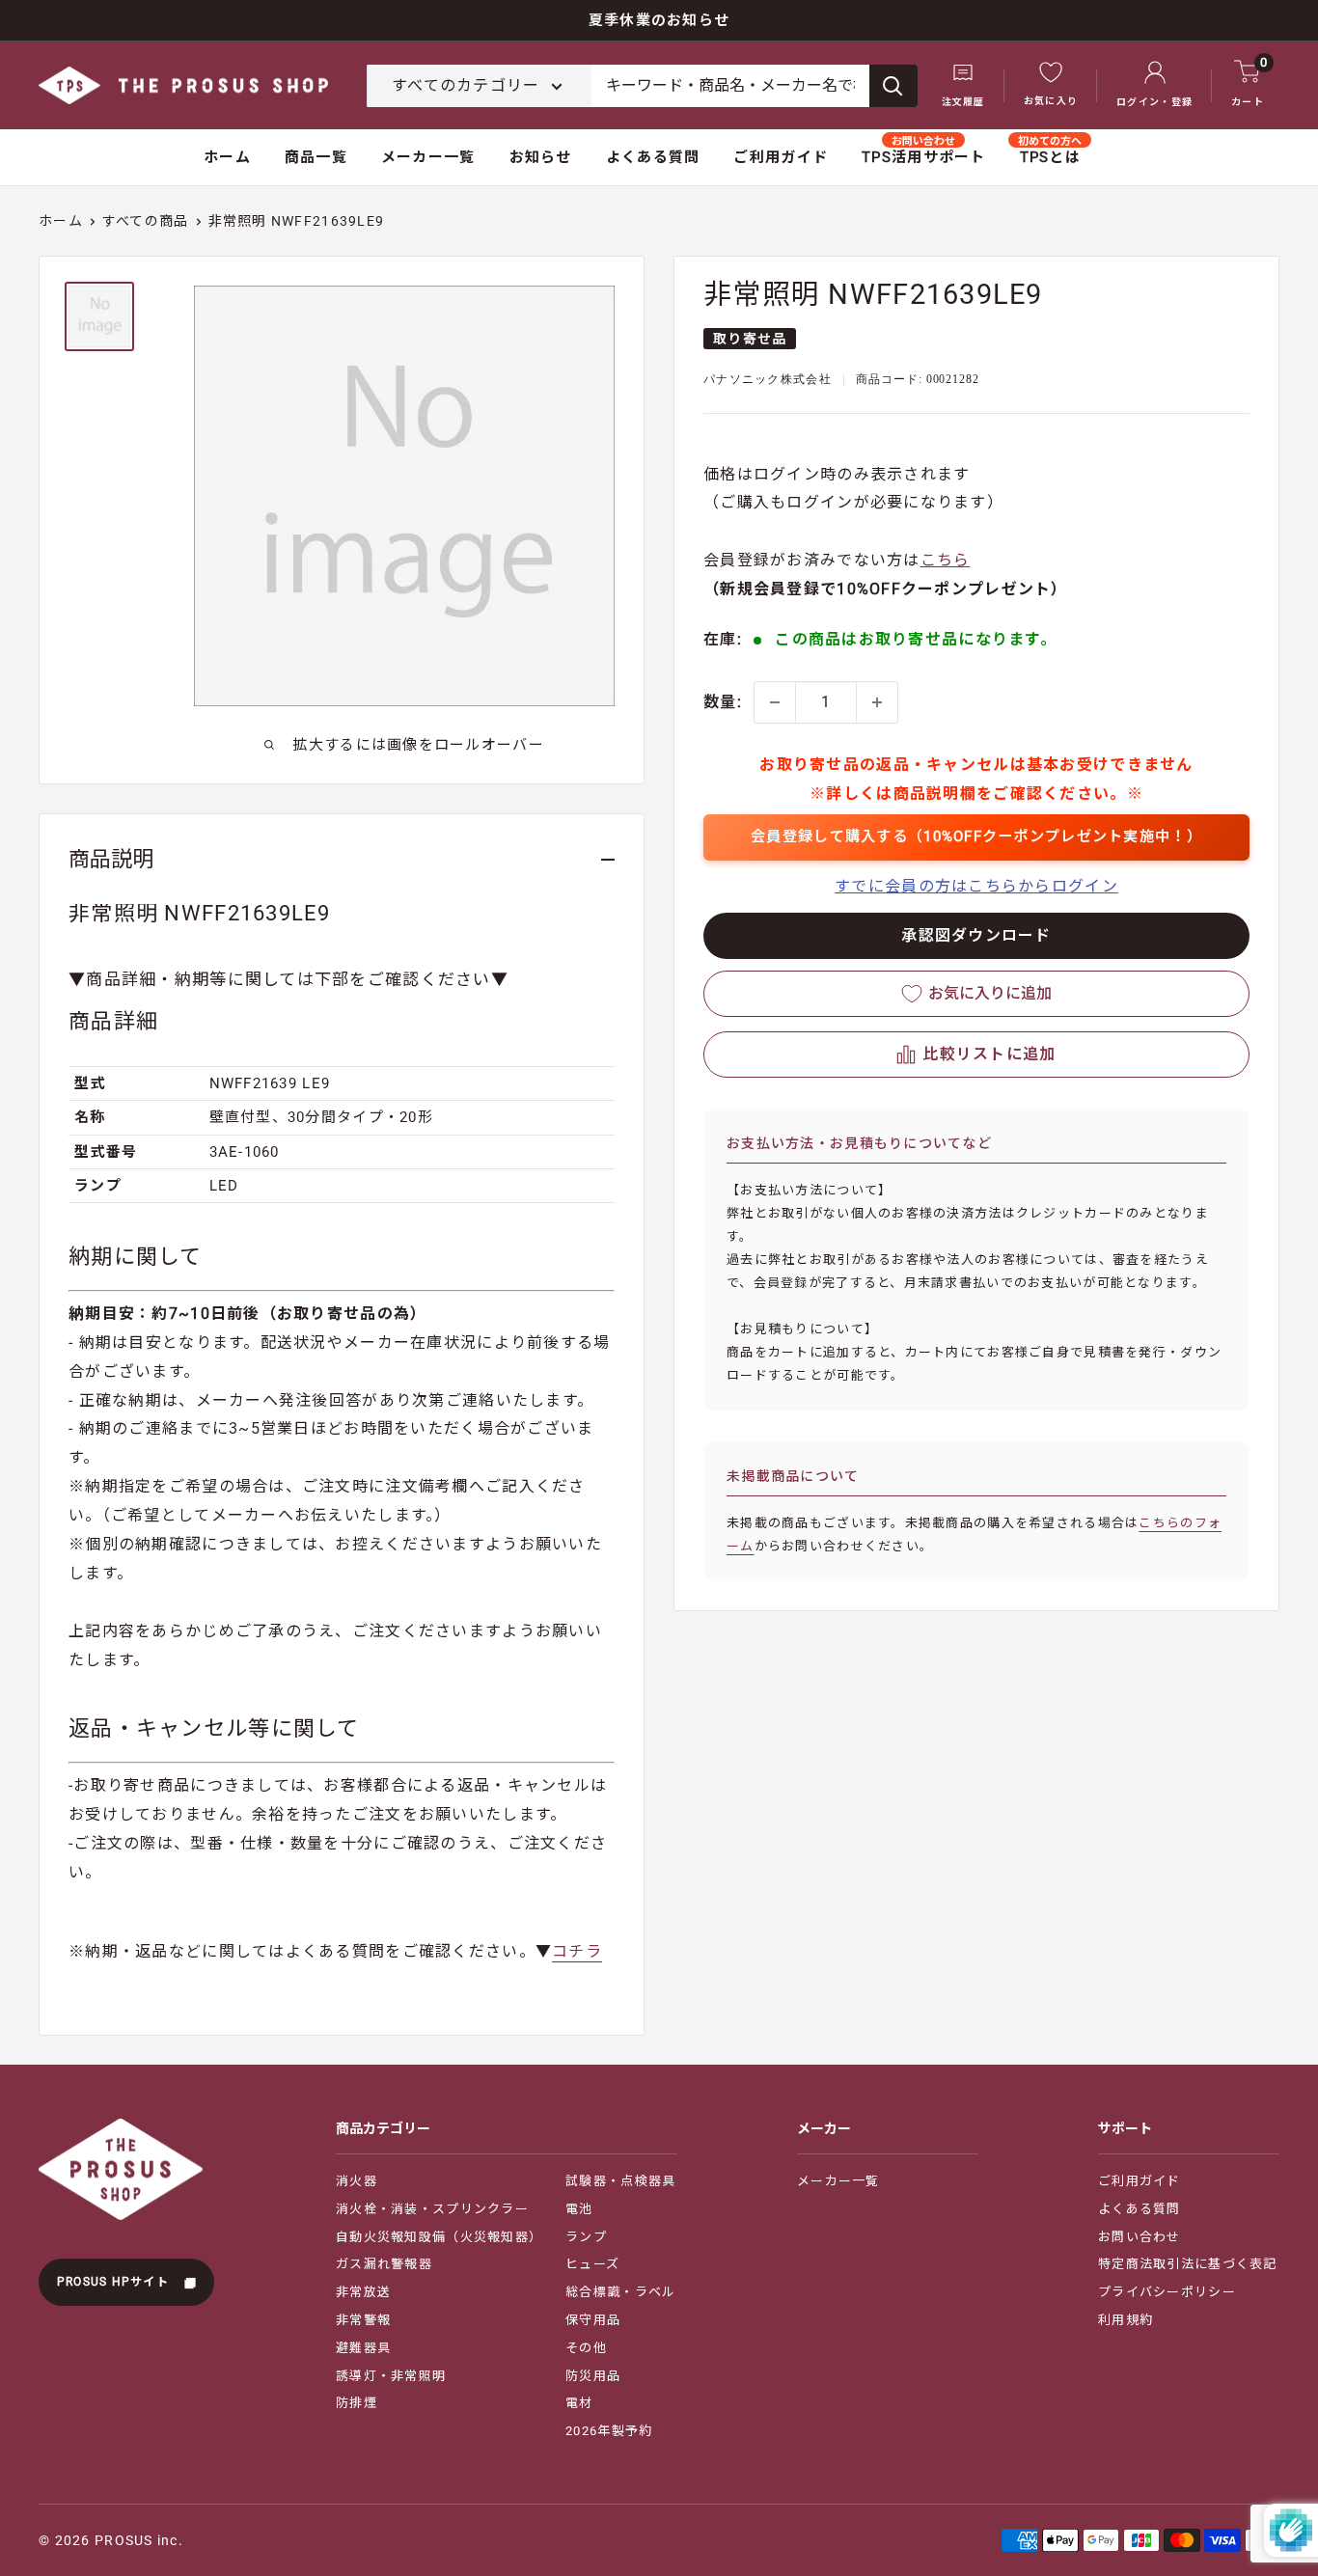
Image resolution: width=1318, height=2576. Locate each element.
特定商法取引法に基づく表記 (1188, 2264)
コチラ (577, 1951)
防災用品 (593, 2376)
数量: (723, 702)
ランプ (586, 2237)
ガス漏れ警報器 (384, 2264)
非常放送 (363, 2292)
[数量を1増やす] (877, 702)
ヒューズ (592, 2264)
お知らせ (541, 157)
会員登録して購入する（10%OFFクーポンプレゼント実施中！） (976, 836)
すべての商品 (146, 221)
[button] (976, 1055)
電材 (579, 2403)
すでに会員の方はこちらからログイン (976, 886)
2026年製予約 (609, 2431)
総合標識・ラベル (620, 2292)
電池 (579, 2209)
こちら (946, 561)
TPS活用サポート (924, 157)
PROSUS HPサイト (115, 2282)
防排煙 (357, 2403)
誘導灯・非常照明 (391, 2376)
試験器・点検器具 (620, 2181)
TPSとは (1050, 157)
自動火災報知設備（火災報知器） (439, 2237)
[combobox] (730, 86)
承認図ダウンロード (976, 935)
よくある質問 (653, 157)
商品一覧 (316, 157)
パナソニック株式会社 (768, 380)
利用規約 (1126, 2320)
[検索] (893, 86)
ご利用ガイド (781, 157)
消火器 (357, 2181)
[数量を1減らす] (775, 702)
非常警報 (363, 2320)
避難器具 (363, 2348)
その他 (586, 2348)
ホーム (227, 157)
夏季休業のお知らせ (659, 20)
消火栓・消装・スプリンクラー (432, 2209)
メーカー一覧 (428, 157)
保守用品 (593, 2320)
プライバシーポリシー (1167, 2292)
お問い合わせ (1140, 2237)
